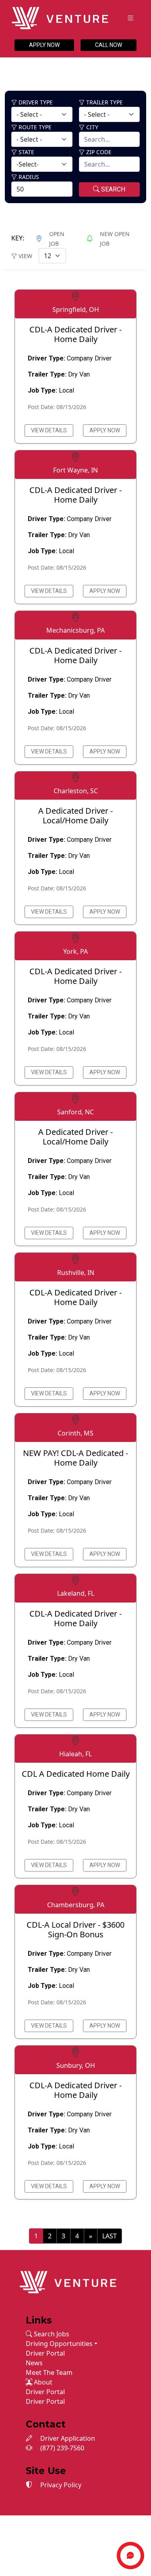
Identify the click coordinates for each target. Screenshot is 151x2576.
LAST (110, 2236)
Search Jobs (51, 2334)
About (42, 2382)
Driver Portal (45, 2353)
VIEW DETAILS (49, 430)
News (34, 2363)
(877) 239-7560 (61, 2448)
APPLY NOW (44, 45)
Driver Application (67, 2438)
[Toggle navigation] (130, 18)
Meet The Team (49, 2372)
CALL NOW (109, 45)
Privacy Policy (60, 2485)
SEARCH (112, 189)
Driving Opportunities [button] (59, 2344)
